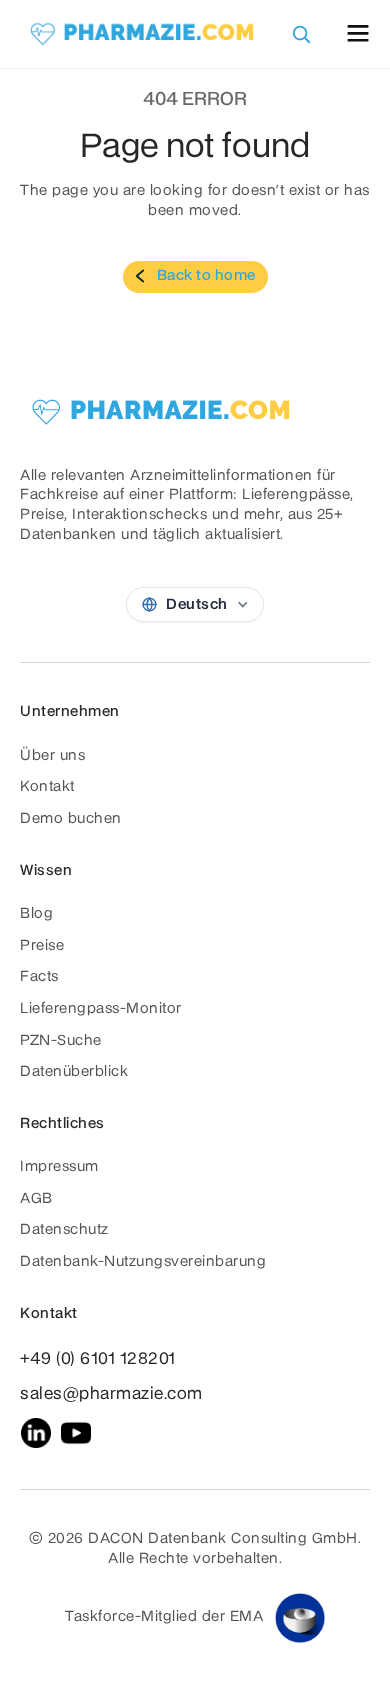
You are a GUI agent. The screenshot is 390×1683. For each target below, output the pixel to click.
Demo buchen (71, 819)
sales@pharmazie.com (111, 1394)
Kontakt (47, 787)
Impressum (59, 1167)
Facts (39, 977)
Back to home (206, 276)
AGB (36, 1199)
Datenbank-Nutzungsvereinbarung (143, 1262)
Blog (36, 914)
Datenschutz (64, 1230)
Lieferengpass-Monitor (101, 1009)
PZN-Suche (61, 1041)
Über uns (52, 756)
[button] (357, 33)
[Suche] (301, 34)
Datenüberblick (74, 1072)
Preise (42, 946)
